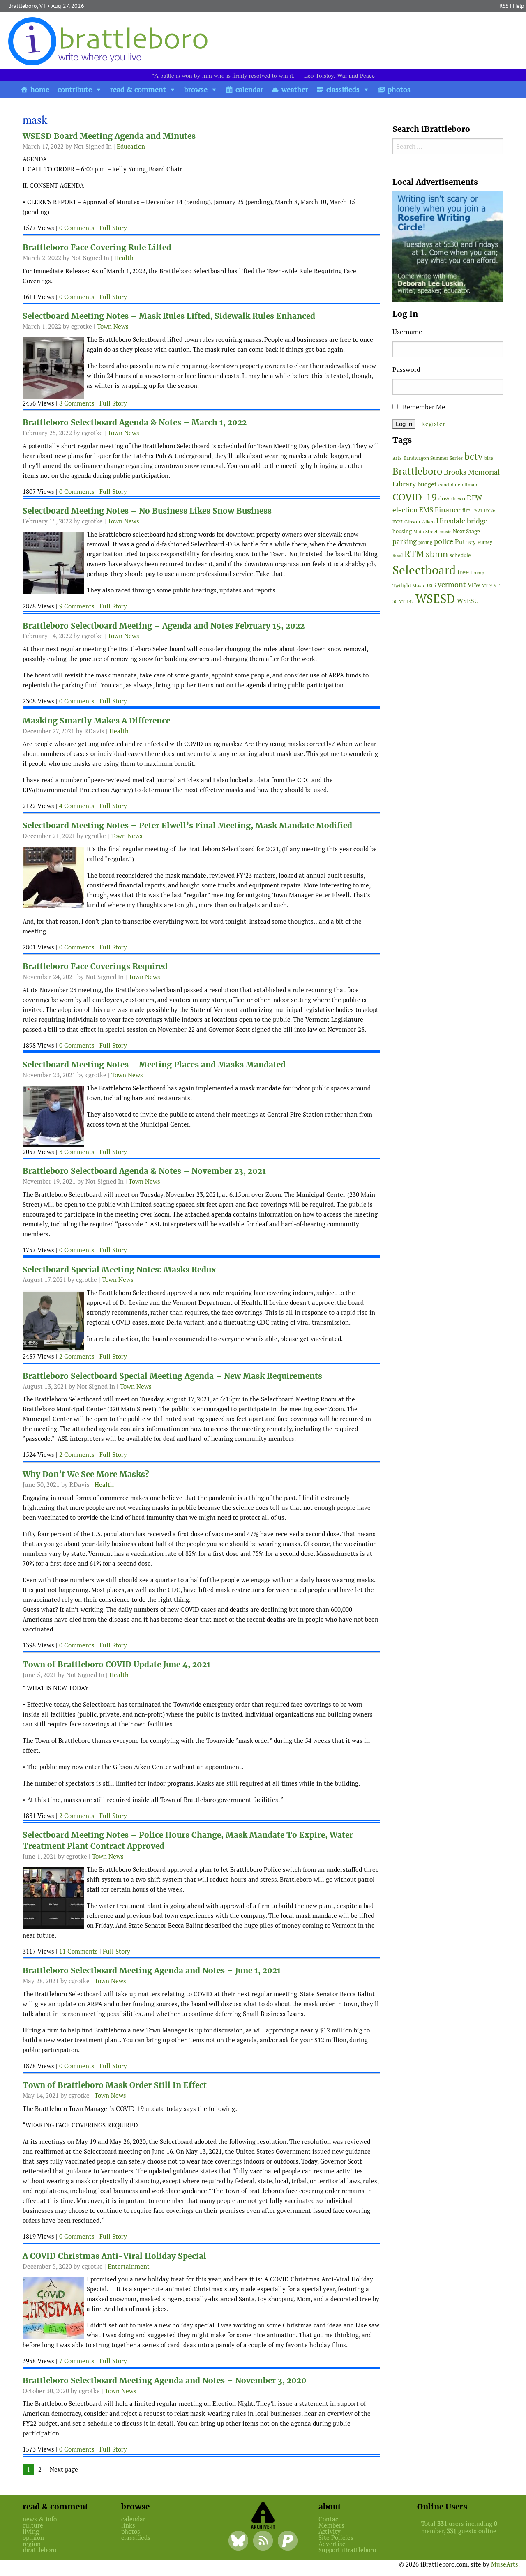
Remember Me (423, 407)
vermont (452, 584)
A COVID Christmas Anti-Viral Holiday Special (114, 2256)
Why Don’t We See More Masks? (86, 1474)
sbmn (437, 554)
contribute (75, 89)
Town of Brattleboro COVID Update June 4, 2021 (117, 1665)
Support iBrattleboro (347, 2550)
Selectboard (424, 570)
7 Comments (77, 2361)
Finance (448, 510)
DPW (474, 498)
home (40, 89)
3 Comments (77, 1152)
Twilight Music (409, 585)
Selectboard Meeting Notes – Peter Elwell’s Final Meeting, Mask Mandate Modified (187, 826)
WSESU (468, 601)
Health (124, 258)
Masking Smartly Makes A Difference (96, 721)
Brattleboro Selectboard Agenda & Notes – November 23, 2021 (144, 1171)
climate (470, 485)
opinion (33, 2538)
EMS (426, 510)
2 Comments (77, 1356)
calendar (249, 89)
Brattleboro (417, 471)
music (445, 532)
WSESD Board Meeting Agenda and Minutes (109, 136)
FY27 (398, 522)
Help (519, 6)
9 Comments (77, 606)
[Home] (110, 41)
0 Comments (77, 228)
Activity (330, 2531)
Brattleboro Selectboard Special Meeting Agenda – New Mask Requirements (172, 1376)
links (128, 2525)
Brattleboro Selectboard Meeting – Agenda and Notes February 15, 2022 (164, 626)
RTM (414, 554)
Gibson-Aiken (420, 522)
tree (463, 572)
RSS (504, 6)
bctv (474, 456)
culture (33, 2525)
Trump (477, 573)
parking (405, 541)
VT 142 (406, 601)
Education (131, 146)
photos (399, 89)
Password (406, 370)
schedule (460, 555)
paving (425, 542)
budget (427, 484)
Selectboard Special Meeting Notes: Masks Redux (119, 1270)
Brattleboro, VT (27, 6)
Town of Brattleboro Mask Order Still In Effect (115, 2085)
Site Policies (336, 2538)
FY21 (477, 511)
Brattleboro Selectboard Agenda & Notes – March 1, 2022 (135, 423)
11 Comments (78, 1951)
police (444, 541)
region (32, 2544)
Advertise (332, 2544)
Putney (465, 542)
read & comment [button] (138, 89)
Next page (64, 2469)
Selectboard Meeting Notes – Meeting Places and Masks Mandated (154, 1065)
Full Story (113, 228)
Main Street (426, 532)
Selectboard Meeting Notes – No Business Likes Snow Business (147, 511)
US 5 (431, 585)
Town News (113, 326)
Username (407, 332)
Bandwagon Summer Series (433, 458)
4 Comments (77, 806)
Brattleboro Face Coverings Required (95, 967)
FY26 (490, 510)
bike (489, 458)
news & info (40, 2519)
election (405, 510)
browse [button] (196, 89)
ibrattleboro (39, 2550)
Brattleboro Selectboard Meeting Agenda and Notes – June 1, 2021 (152, 1971)
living (31, 2531)
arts (397, 458)
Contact (330, 2519)
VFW (474, 585)
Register (433, 424)
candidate (449, 485)
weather (295, 89)
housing (402, 531)
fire (466, 510)
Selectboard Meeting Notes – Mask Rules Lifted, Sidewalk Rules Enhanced (169, 316)
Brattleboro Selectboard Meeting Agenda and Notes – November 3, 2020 (165, 2381)
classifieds (343, 89)
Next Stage (466, 531)
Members (331, 2525)
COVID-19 (415, 497)
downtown (452, 498)
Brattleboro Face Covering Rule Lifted (97, 248)
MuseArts (505, 2564)
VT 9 (487, 585)
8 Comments (77, 403)
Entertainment (129, 2266)
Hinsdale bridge (462, 521)
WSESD (435, 599)
